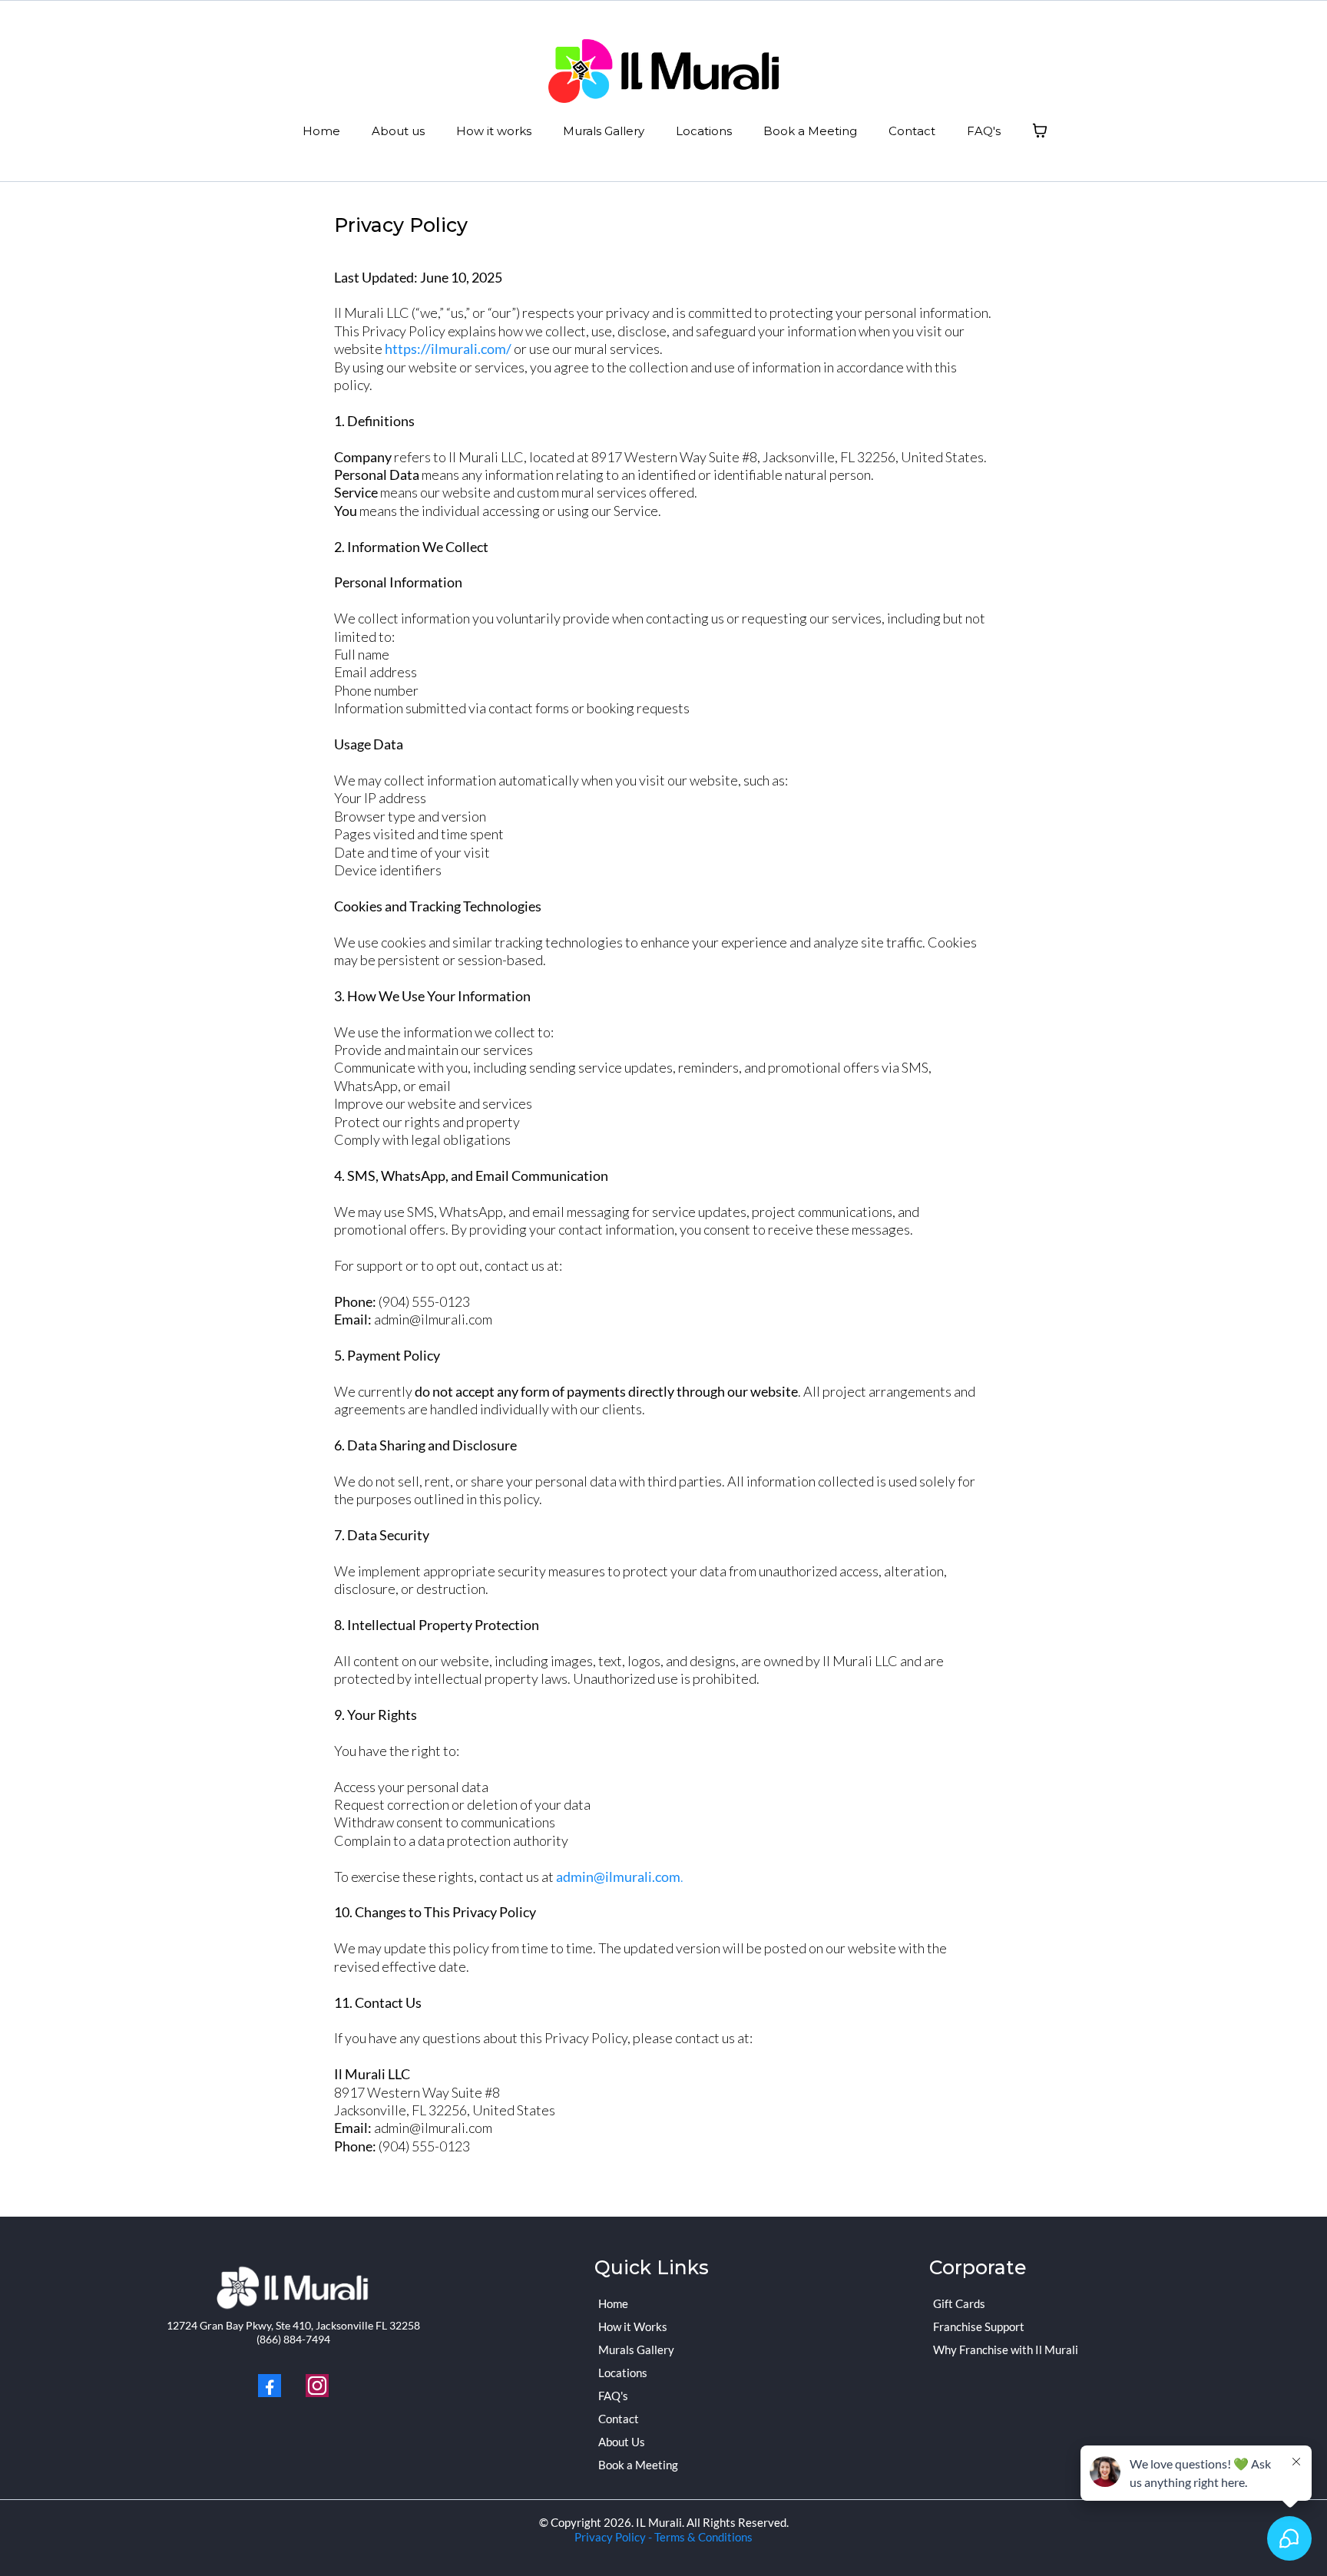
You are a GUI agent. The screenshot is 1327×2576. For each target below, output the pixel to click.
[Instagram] (317, 2386)
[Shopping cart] (1040, 131)
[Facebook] (270, 2386)
